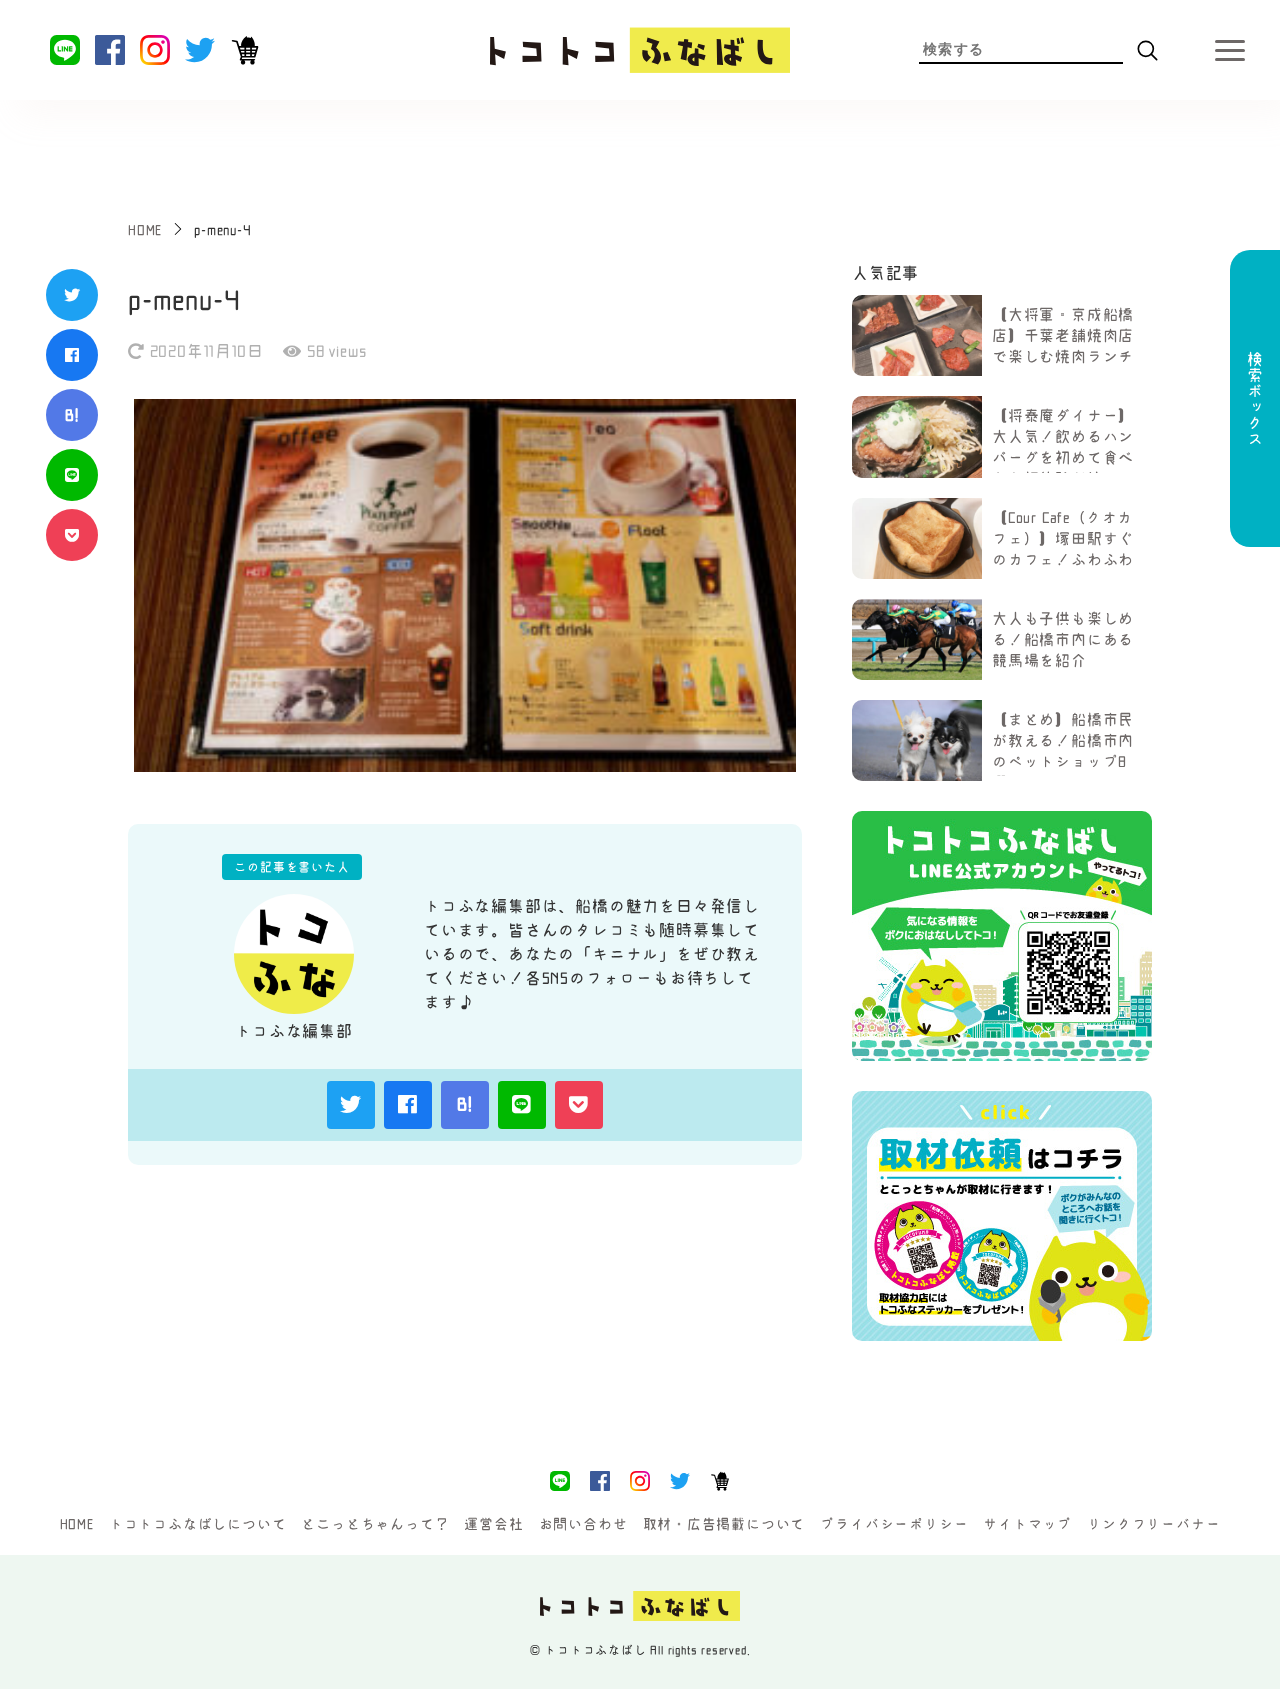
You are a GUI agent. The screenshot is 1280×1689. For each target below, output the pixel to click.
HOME (77, 1524)
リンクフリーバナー (1153, 1524)
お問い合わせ (583, 1524)
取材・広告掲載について (724, 1524)
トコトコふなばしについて (198, 1524)
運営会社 (493, 1524)
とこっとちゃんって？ (375, 1524)
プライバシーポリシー (894, 1524)
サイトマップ (1027, 1524)
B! (72, 415)
